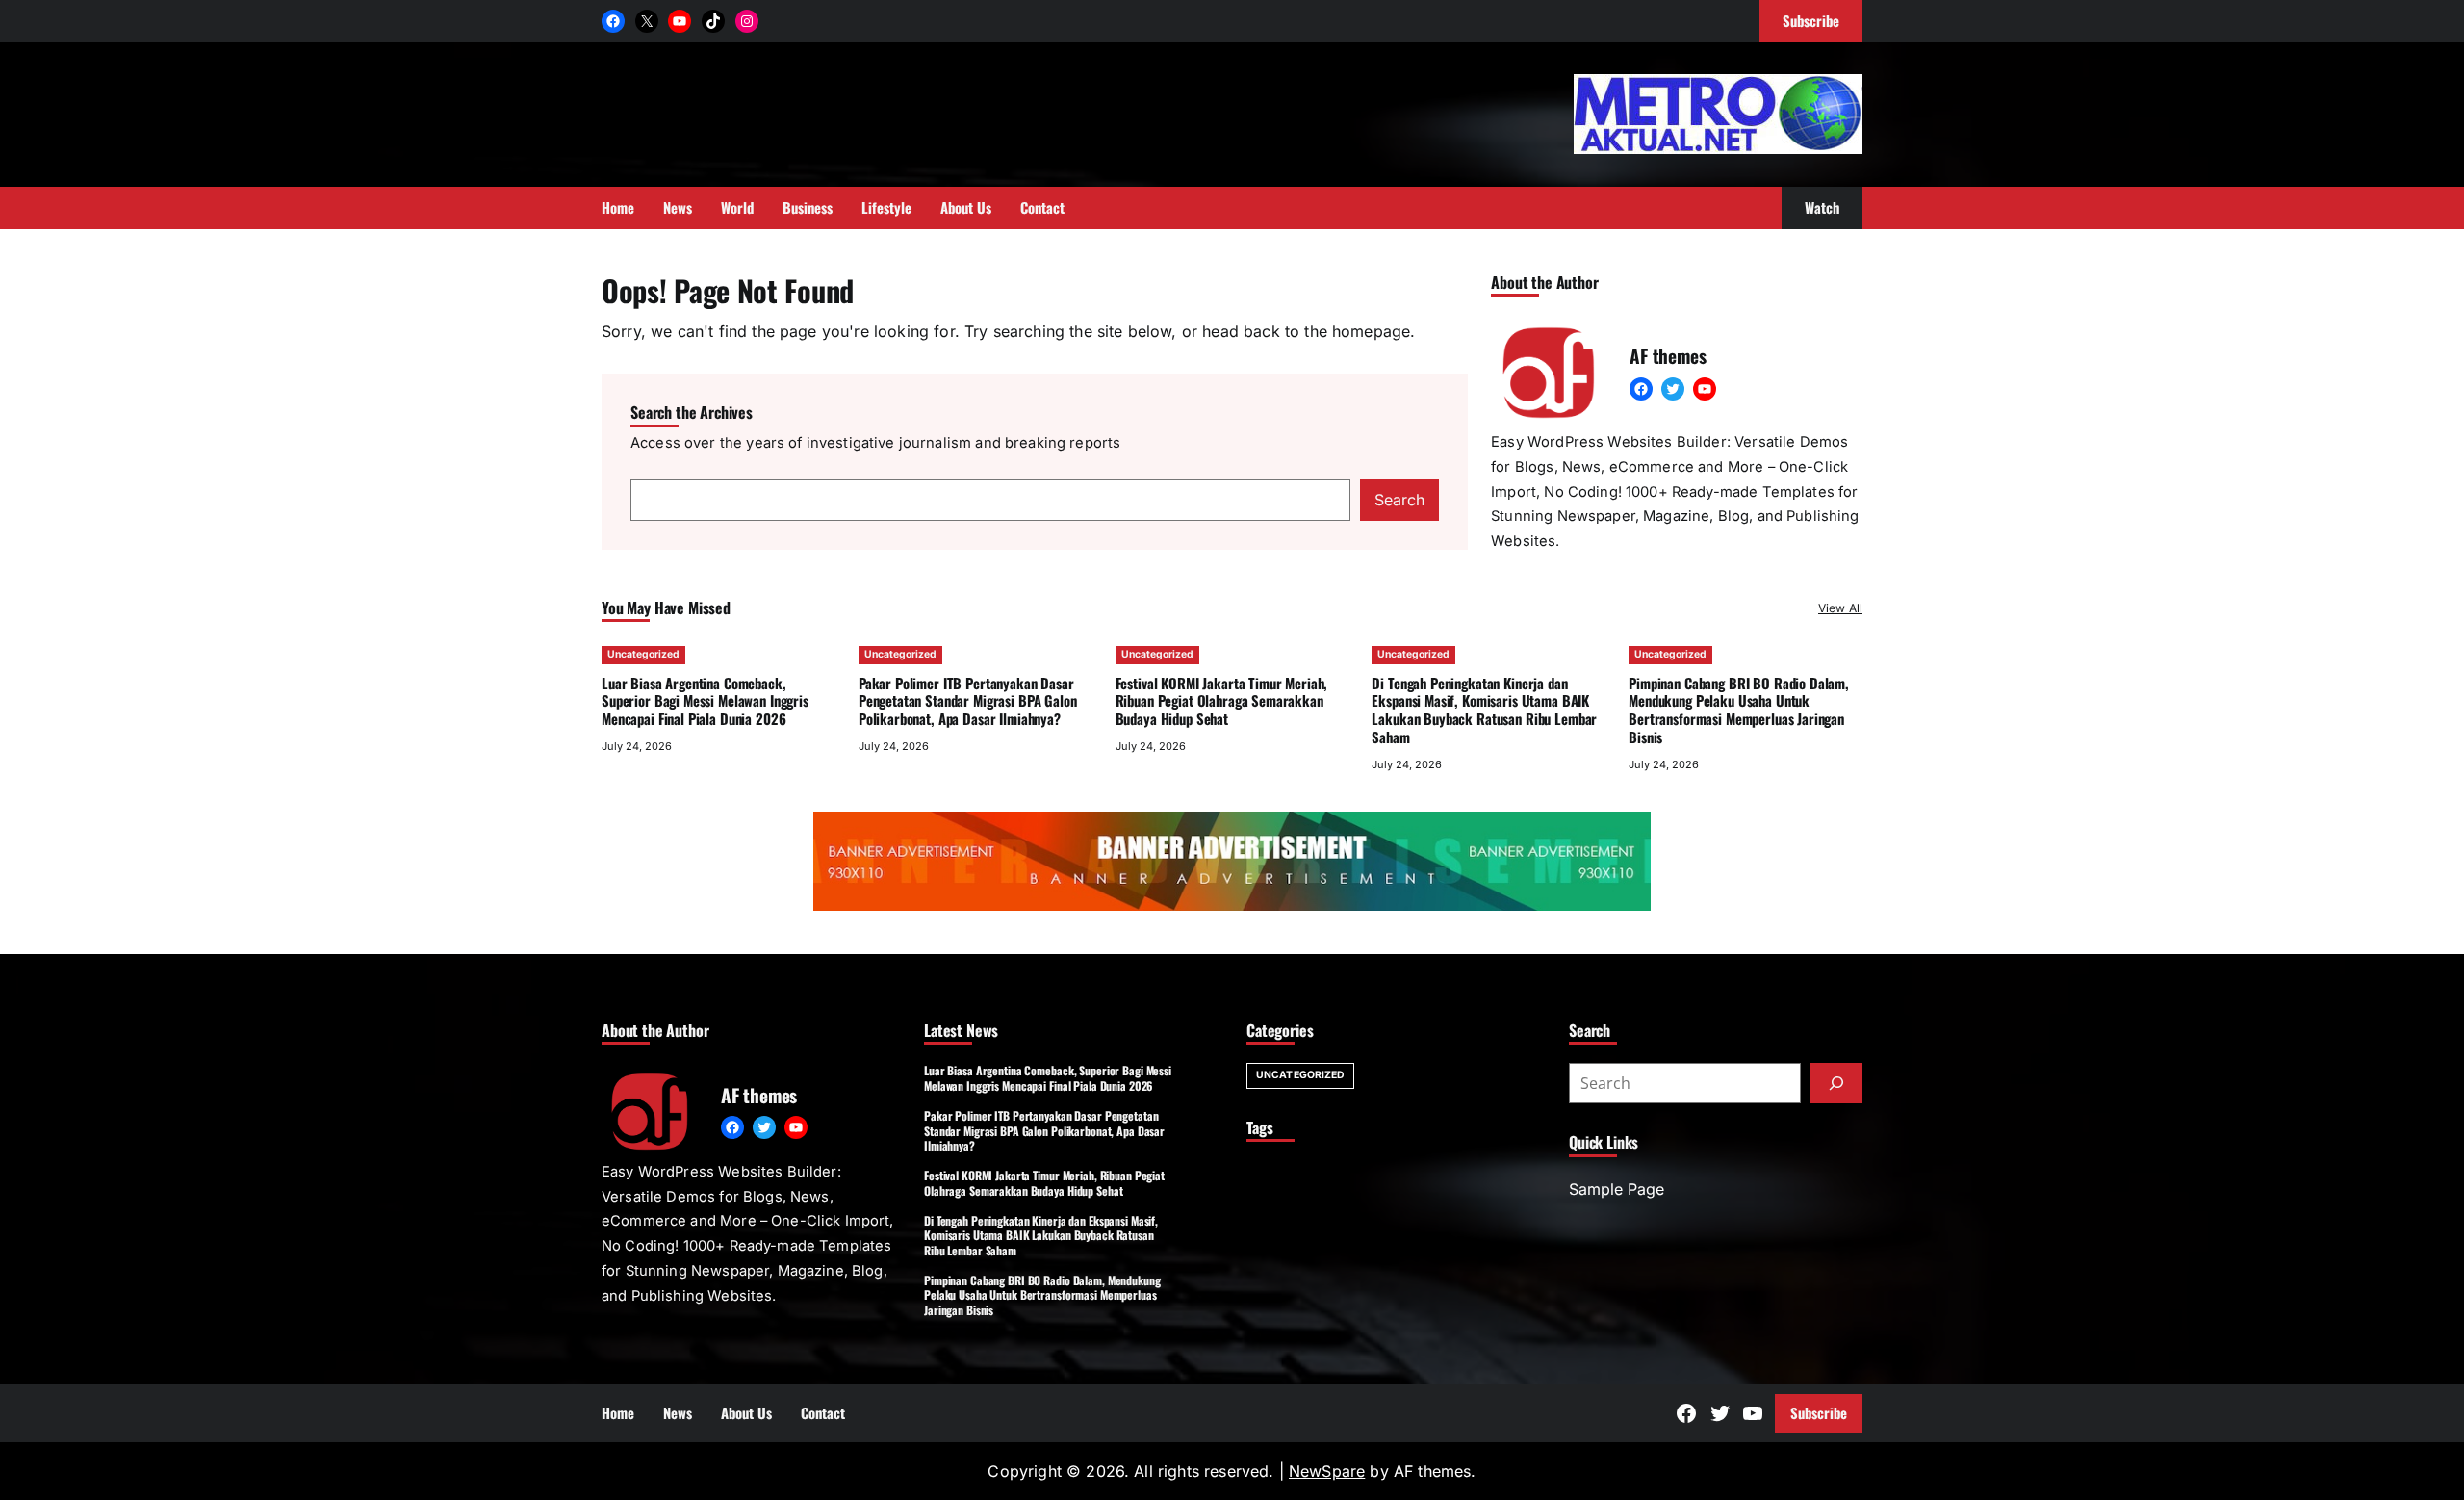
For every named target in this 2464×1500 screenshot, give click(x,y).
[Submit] (1836, 1083)
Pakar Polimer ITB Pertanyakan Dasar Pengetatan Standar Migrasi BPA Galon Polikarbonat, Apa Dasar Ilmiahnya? (968, 701)
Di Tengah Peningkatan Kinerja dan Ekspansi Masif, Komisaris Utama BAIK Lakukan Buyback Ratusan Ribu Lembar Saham (1484, 710)
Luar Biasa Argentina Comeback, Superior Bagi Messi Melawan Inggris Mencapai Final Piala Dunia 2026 (705, 701)
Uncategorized (643, 654)
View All (1840, 608)
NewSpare (1327, 1471)
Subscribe (1819, 1412)
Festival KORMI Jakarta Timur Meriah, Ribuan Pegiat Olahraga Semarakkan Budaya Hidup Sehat (1222, 701)
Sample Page (1617, 1189)
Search (1399, 500)
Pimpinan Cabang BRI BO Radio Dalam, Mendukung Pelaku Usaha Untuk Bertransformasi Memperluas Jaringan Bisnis (1739, 710)
